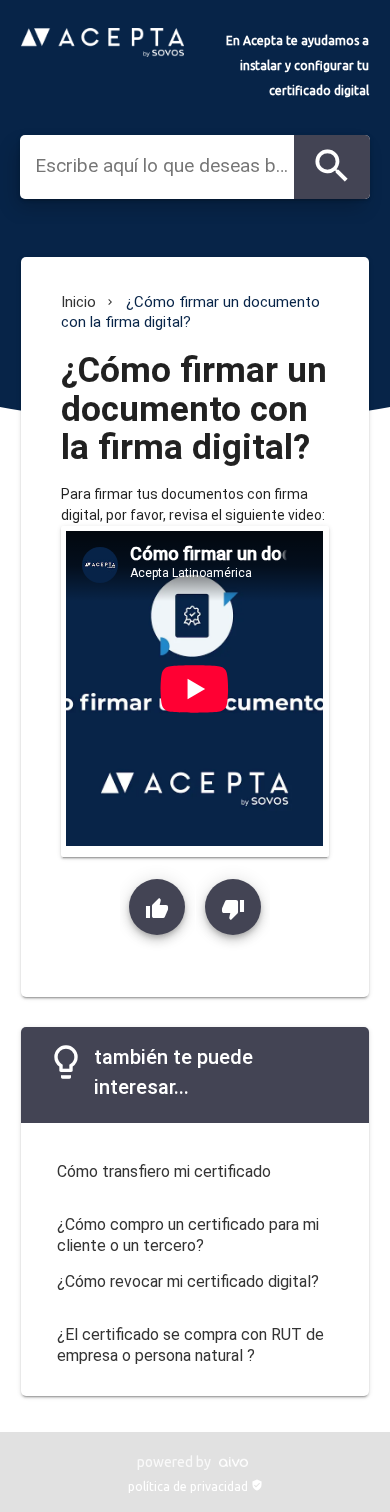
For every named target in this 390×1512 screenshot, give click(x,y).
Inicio (78, 302)
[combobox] (164, 166)
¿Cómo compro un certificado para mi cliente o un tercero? (188, 1235)
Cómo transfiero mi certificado (164, 1171)
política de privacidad (195, 1486)
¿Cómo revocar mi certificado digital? (188, 1281)
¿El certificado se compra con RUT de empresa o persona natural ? (190, 1345)
